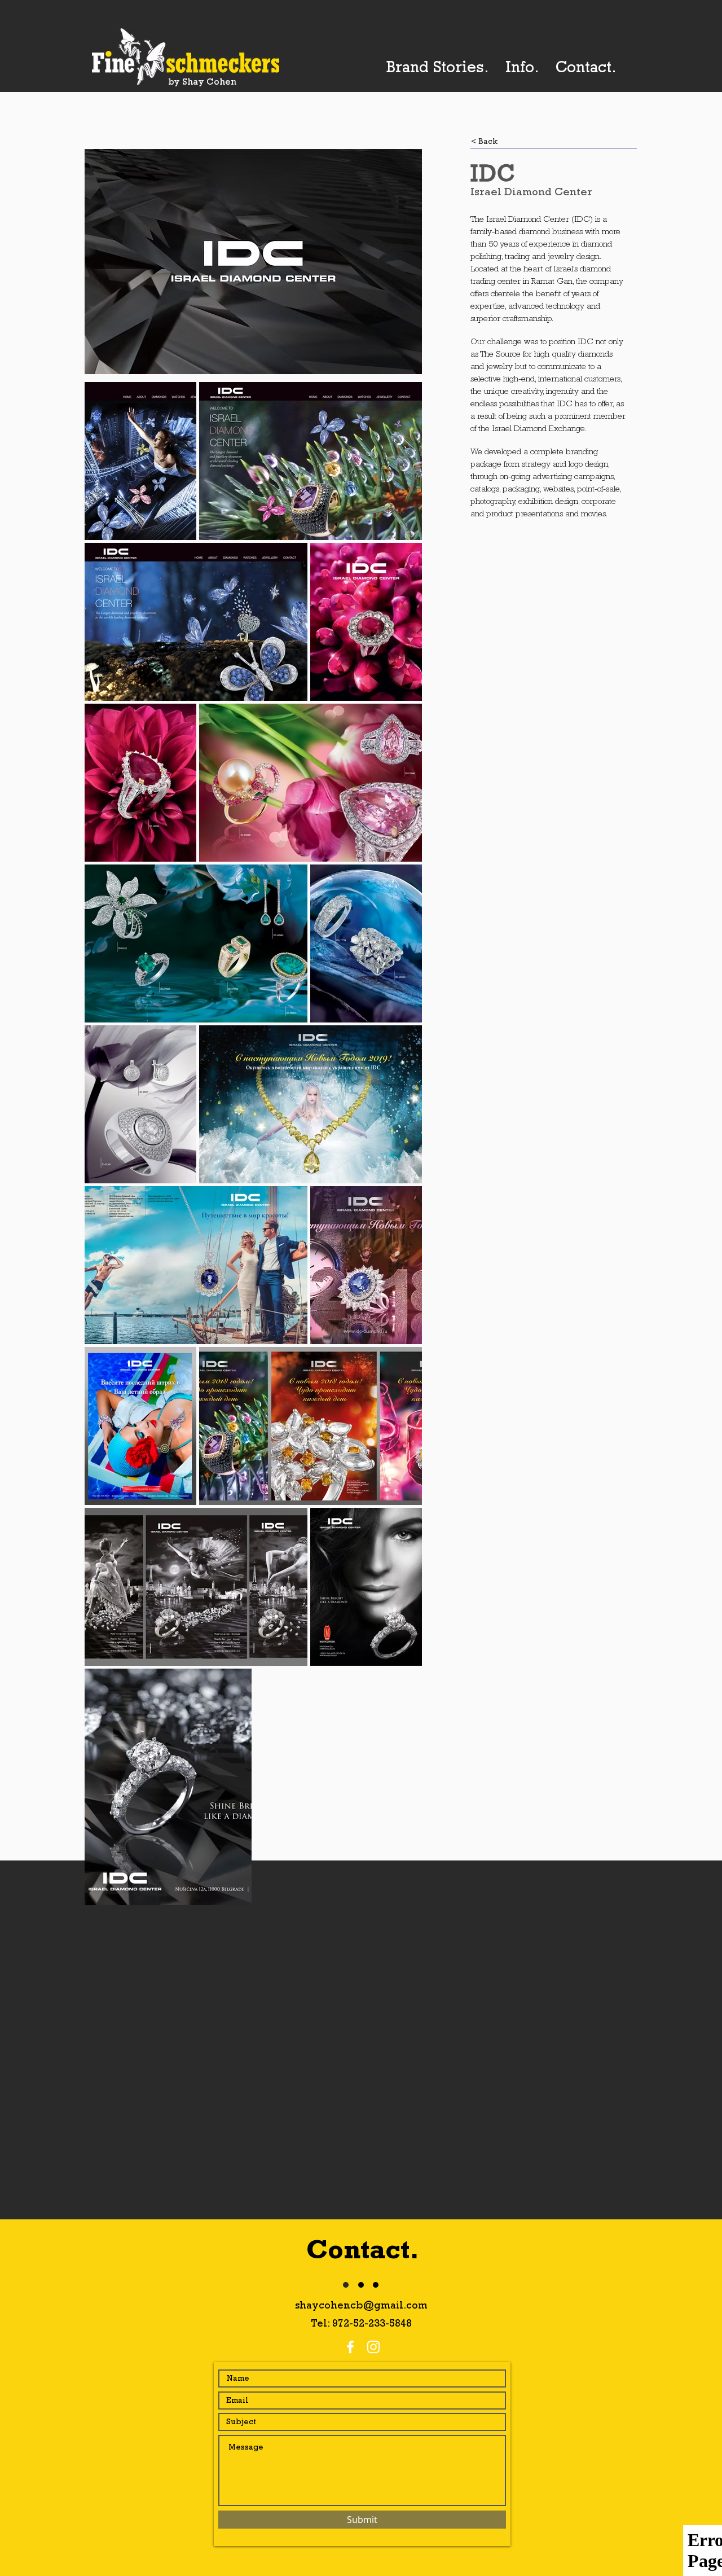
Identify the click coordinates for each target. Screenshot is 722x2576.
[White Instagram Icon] (373, 2347)
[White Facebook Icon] (350, 2347)
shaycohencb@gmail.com (361, 2305)
